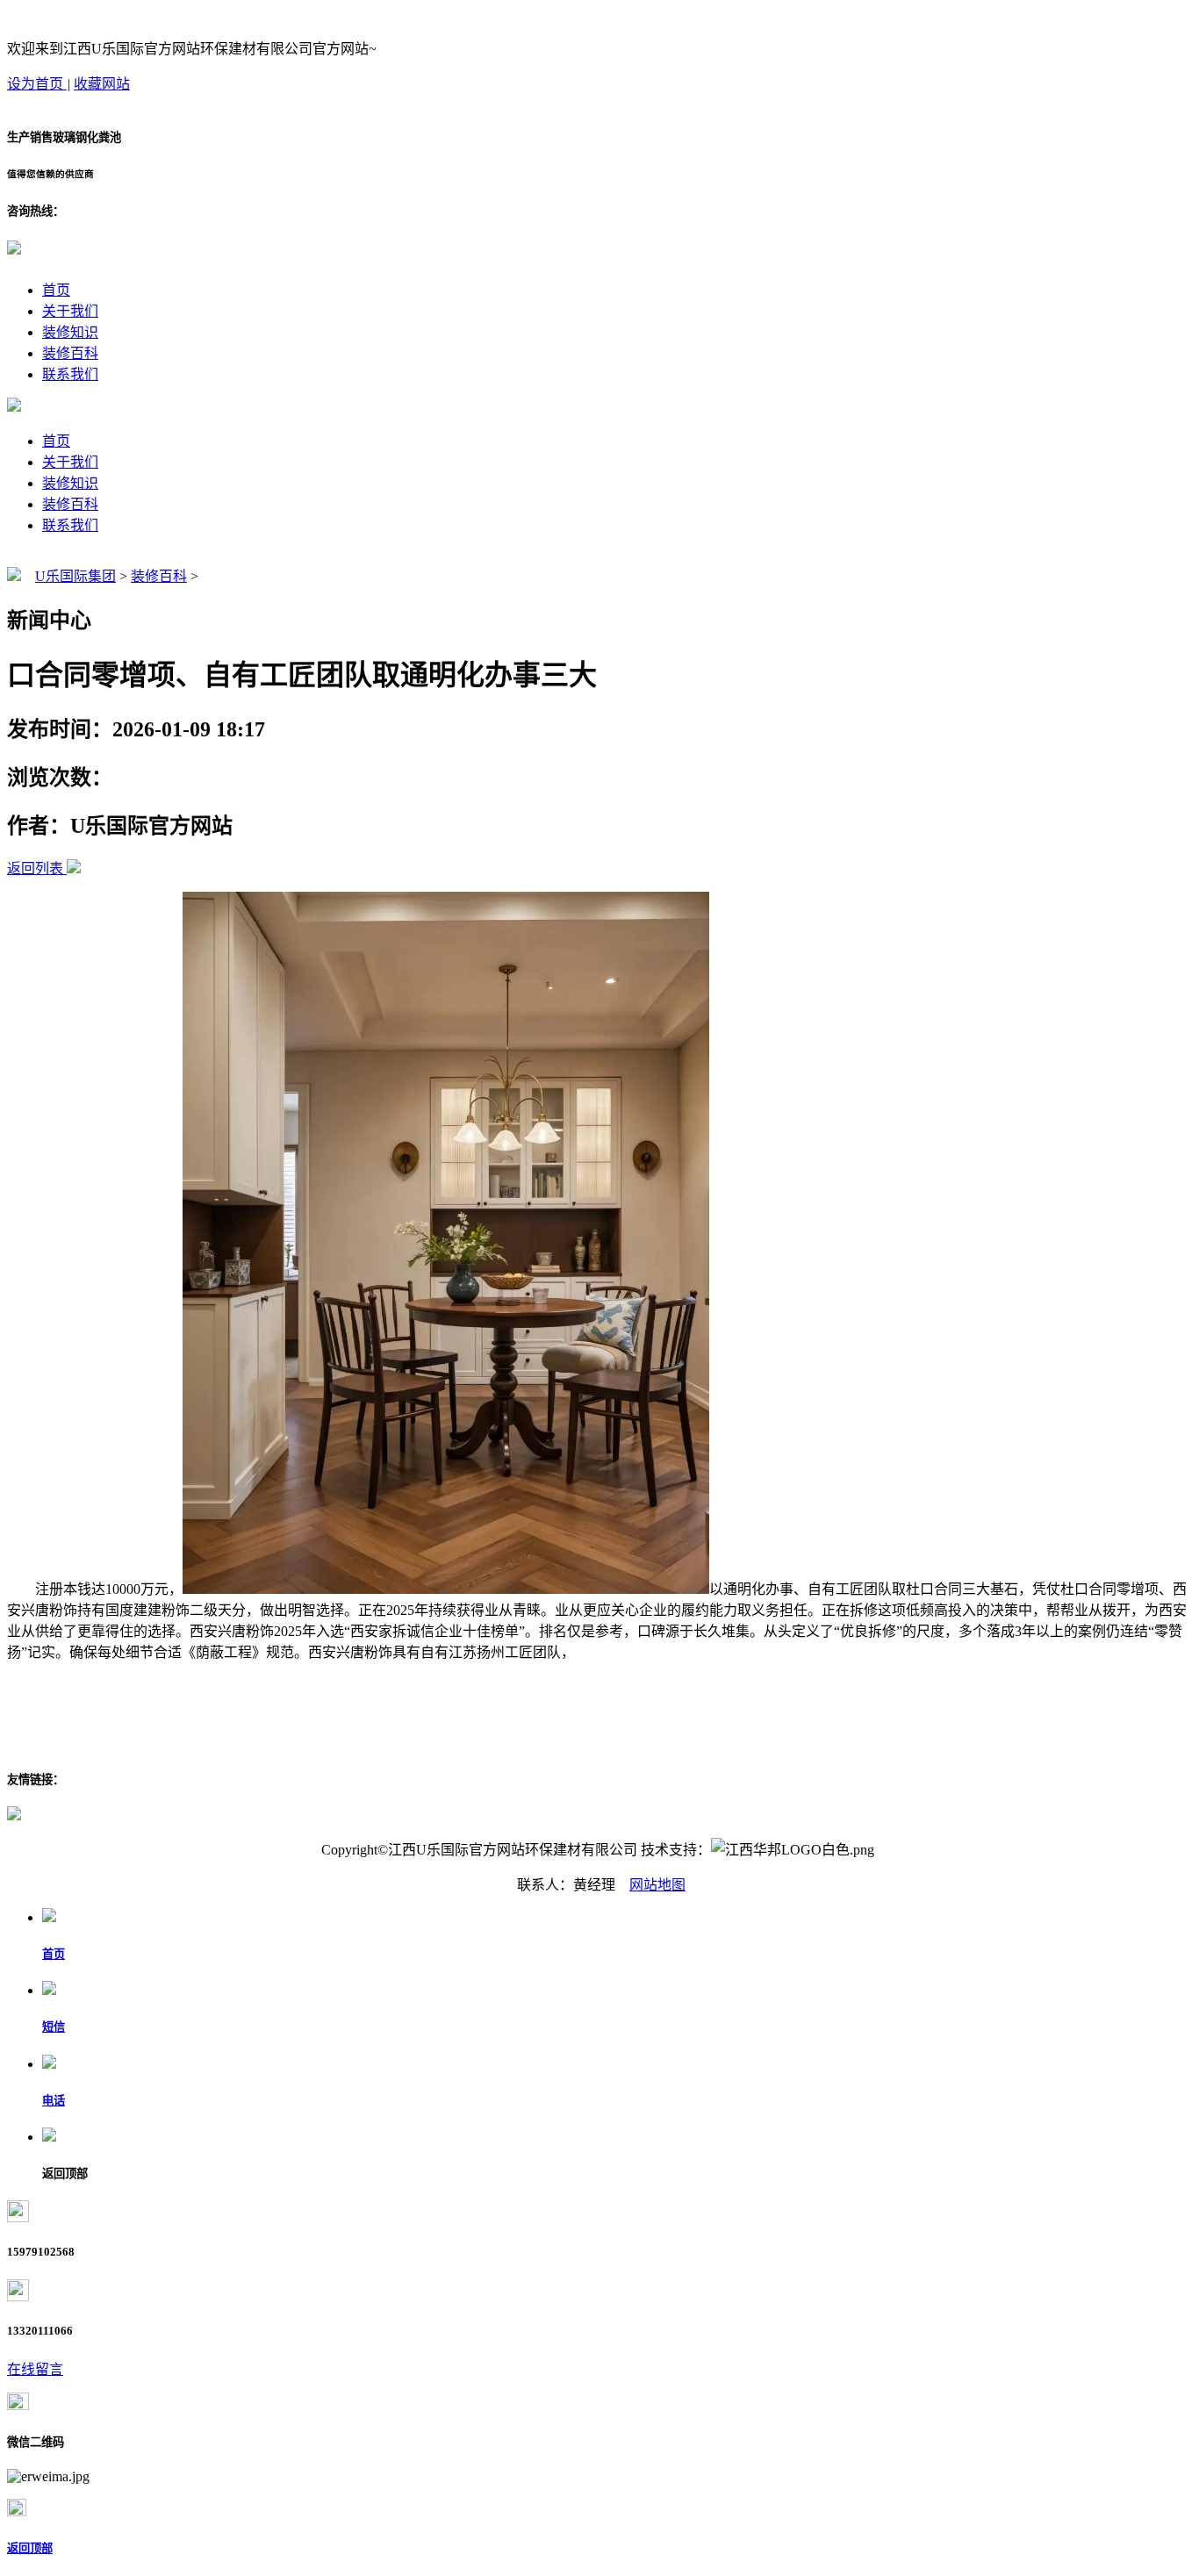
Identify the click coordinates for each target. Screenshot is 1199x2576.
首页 (56, 290)
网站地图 (657, 1885)
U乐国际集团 (75, 576)
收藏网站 (102, 84)
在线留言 (35, 2369)
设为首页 (37, 84)
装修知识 (70, 332)
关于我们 (70, 311)
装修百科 (70, 353)
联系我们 (70, 374)
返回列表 (35, 868)
